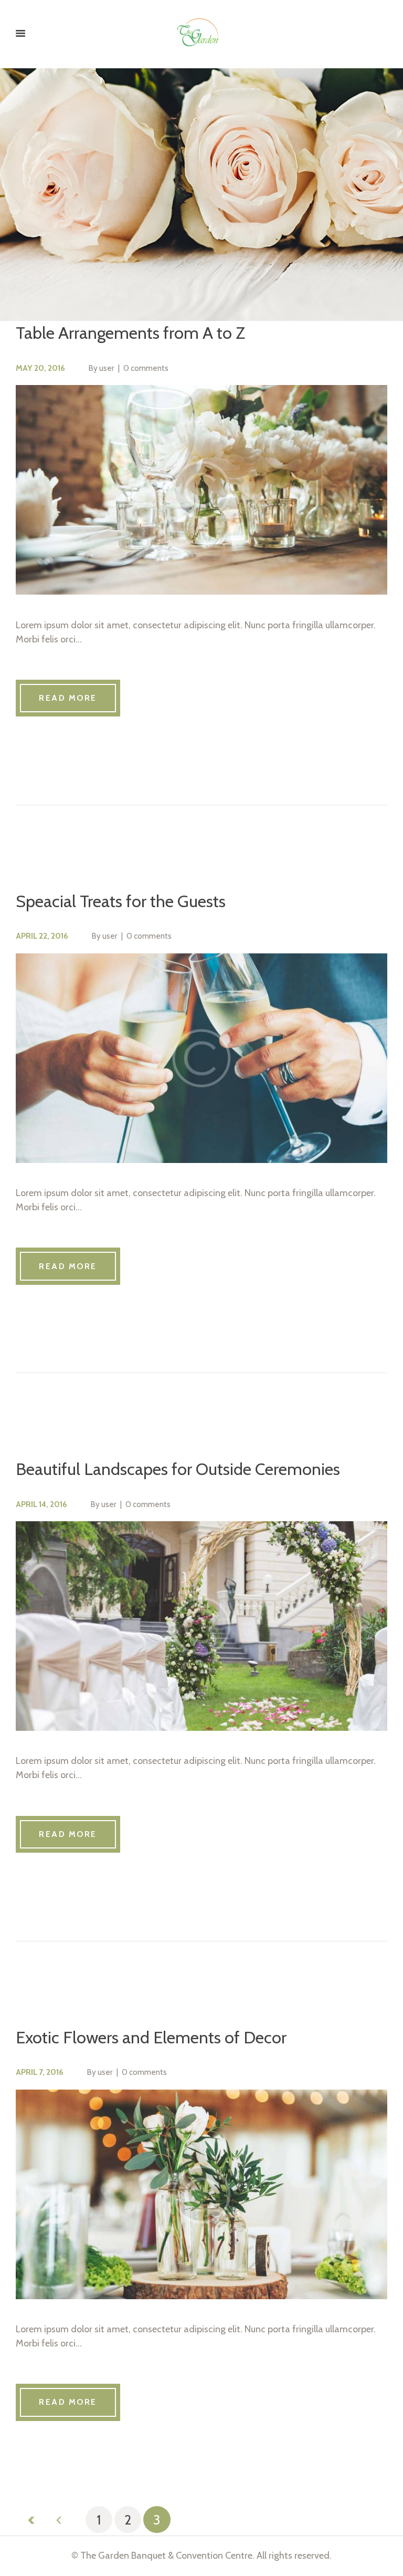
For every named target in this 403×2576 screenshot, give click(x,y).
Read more (68, 698)
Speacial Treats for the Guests (121, 901)
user (107, 368)
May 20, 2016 (40, 368)
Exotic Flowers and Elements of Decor (151, 2037)
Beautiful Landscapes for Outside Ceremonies (178, 1469)
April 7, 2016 (40, 2072)
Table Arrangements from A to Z (130, 333)
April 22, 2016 (42, 936)
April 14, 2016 (41, 1504)
